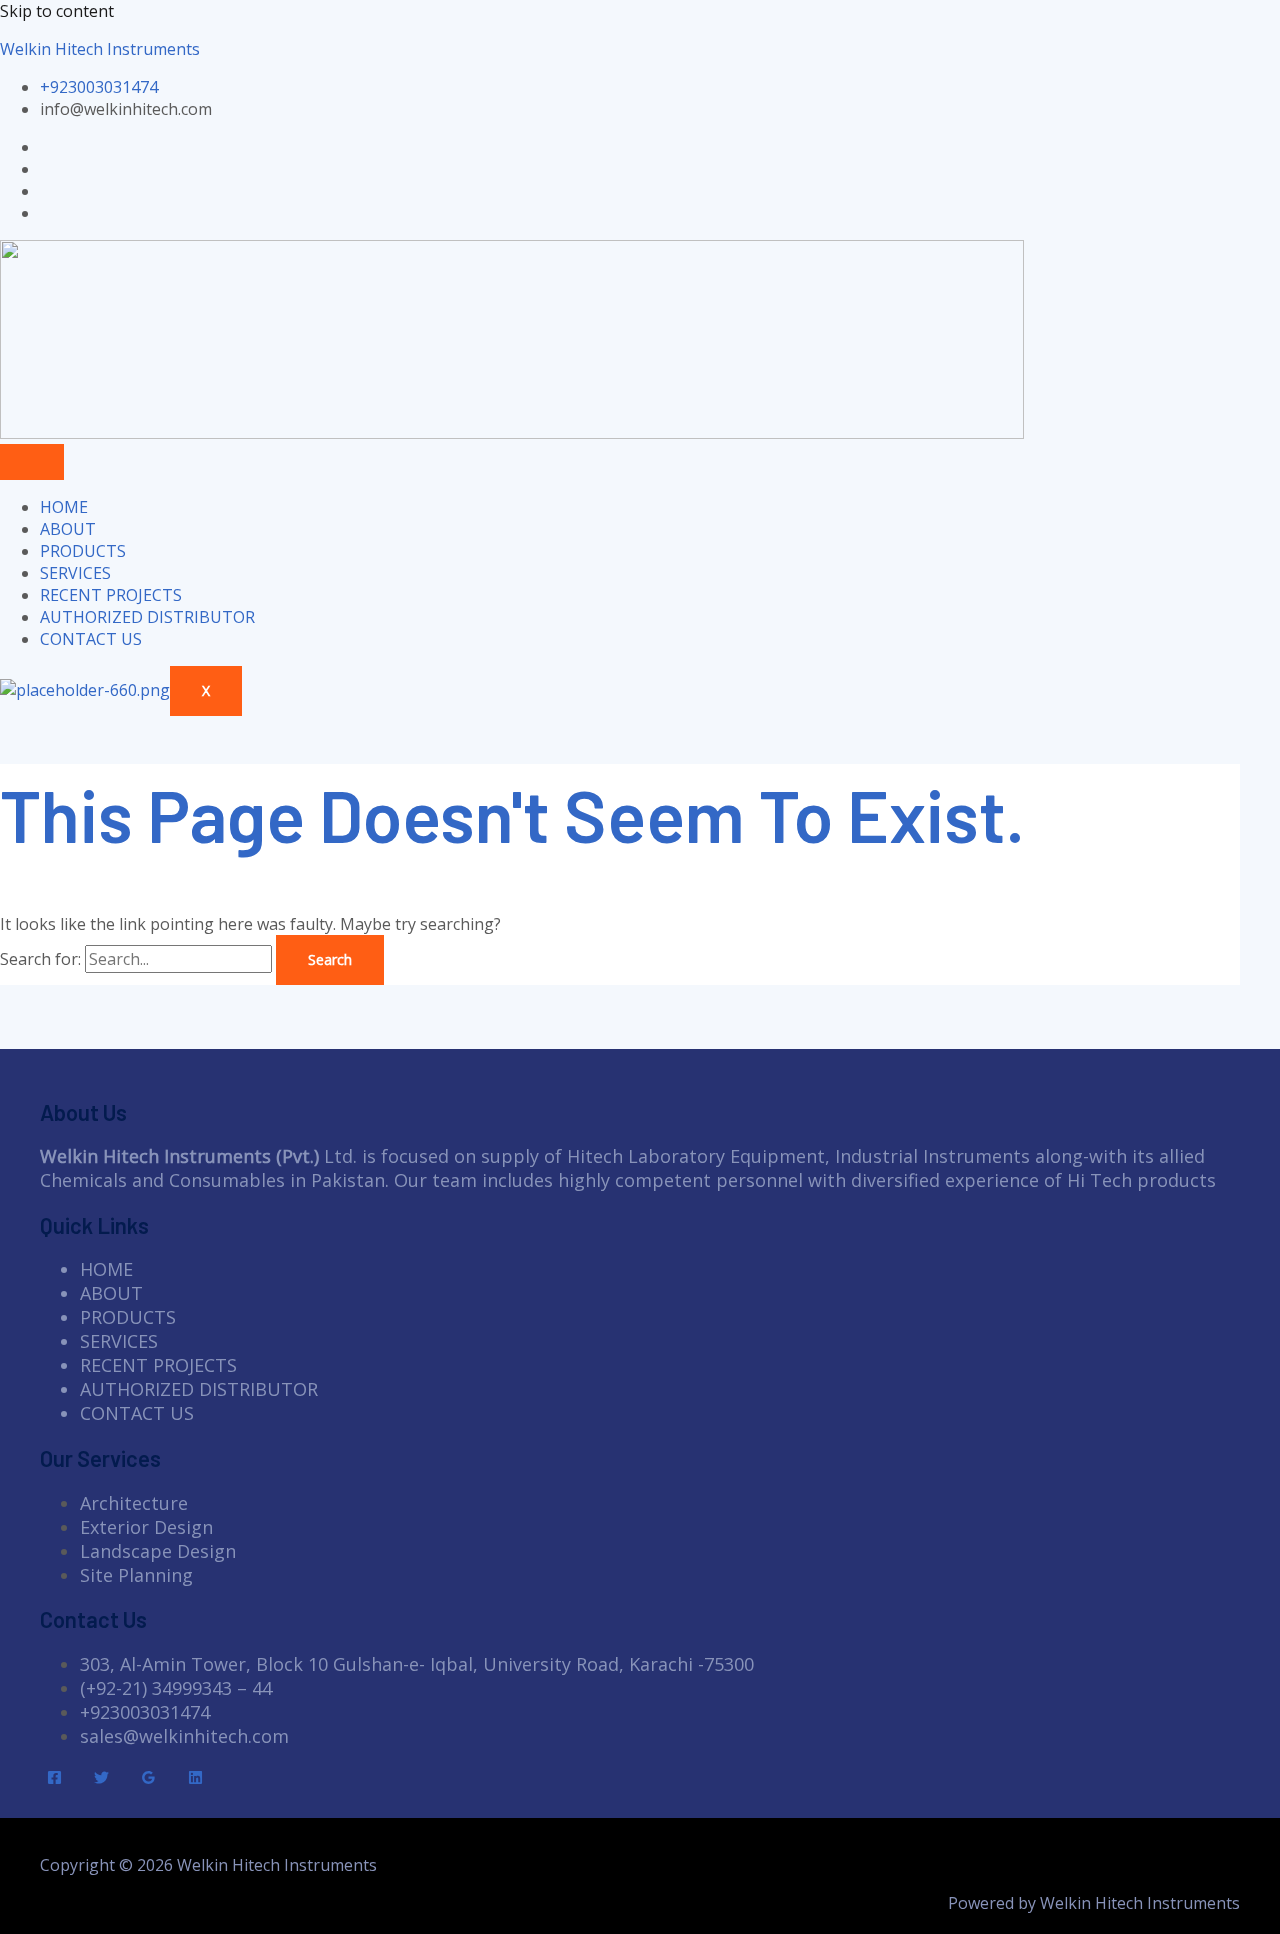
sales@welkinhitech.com (184, 1736)
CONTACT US (91, 639)
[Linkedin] (195, 1779)
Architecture (134, 1503)
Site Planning (136, 1575)
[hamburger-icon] (32, 462)
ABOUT (68, 529)
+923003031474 (145, 1712)
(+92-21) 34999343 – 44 (176, 1688)
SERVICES (75, 573)
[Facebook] (54, 1779)
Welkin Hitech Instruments (100, 49)
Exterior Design (146, 1527)
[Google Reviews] (148, 1779)
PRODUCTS (83, 551)
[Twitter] (101, 1779)
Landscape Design (158, 1551)
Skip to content (57, 11)
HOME (64, 507)
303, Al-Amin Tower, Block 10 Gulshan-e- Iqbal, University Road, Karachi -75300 (417, 1664)
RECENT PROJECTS (111, 595)
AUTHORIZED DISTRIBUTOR (147, 617)
